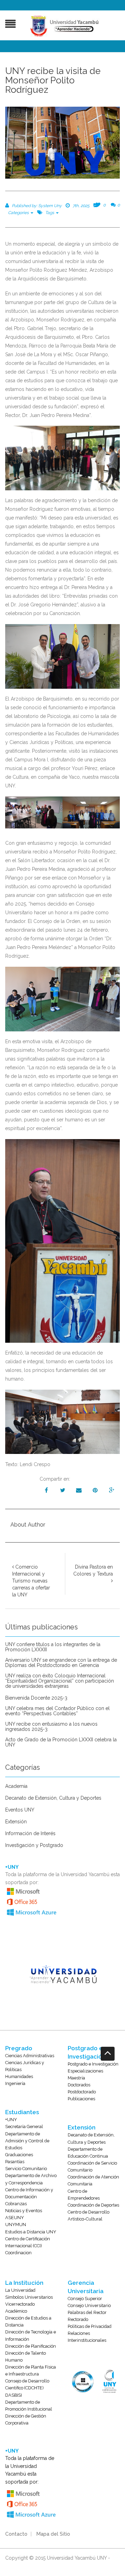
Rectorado (78, 2319)
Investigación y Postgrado (34, 1845)
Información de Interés (30, 1834)
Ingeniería (15, 2083)
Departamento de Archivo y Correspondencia (31, 2179)
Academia (16, 1786)
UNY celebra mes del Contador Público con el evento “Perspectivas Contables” (57, 1711)
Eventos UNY (20, 1810)
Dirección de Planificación (31, 2346)
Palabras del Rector (87, 2312)
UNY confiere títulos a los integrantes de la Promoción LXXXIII (53, 1647)
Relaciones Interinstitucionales (87, 2337)
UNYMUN (16, 2225)
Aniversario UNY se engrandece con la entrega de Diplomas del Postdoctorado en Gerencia (61, 1663)
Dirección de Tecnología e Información (31, 2335)
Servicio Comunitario (26, 2169)
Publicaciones (81, 2099)
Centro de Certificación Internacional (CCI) (28, 2242)
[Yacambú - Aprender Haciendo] (66, 26)
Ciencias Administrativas (30, 2056)
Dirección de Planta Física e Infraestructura (31, 2370)
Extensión (16, 1822)
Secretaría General (24, 2127)
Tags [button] (50, 213)
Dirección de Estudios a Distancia (28, 2321)
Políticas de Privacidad (90, 2326)
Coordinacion (18, 2253)
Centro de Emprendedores (84, 2195)
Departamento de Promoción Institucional (29, 2406)
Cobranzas (16, 2204)
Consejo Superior (85, 2299)
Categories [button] (19, 213)
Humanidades (19, 2076)
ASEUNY (15, 2218)
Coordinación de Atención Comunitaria (93, 2180)
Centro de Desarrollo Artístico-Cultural (89, 2215)
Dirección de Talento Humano (26, 2357)
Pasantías (15, 2162)
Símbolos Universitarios (29, 2297)
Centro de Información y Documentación (29, 2193)
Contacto (16, 2534)
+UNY (11, 2120)
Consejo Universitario (89, 2305)
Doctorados (79, 2085)
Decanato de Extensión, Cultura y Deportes (53, 1798)
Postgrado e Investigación (93, 2064)
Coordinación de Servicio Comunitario (92, 2166)
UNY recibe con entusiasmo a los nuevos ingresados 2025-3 (51, 1727)
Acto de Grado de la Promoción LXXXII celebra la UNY (61, 1742)
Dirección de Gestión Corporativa (26, 2419)
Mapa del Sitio (53, 2534)
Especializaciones (85, 2071)
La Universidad (20, 2290)
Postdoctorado (82, 2092)
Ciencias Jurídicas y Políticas (25, 2066)
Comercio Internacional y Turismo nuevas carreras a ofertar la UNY (31, 1581)
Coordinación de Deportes (93, 2205)
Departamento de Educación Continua (88, 2153)
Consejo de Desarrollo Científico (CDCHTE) (27, 2384)
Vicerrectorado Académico (20, 2308)
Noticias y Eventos (24, 2211)
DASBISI (14, 2395)
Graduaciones (19, 2155)
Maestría (76, 2078)
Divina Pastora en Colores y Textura (93, 1570)
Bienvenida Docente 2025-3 (36, 1698)
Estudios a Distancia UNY (31, 2232)
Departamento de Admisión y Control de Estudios (27, 2141)
